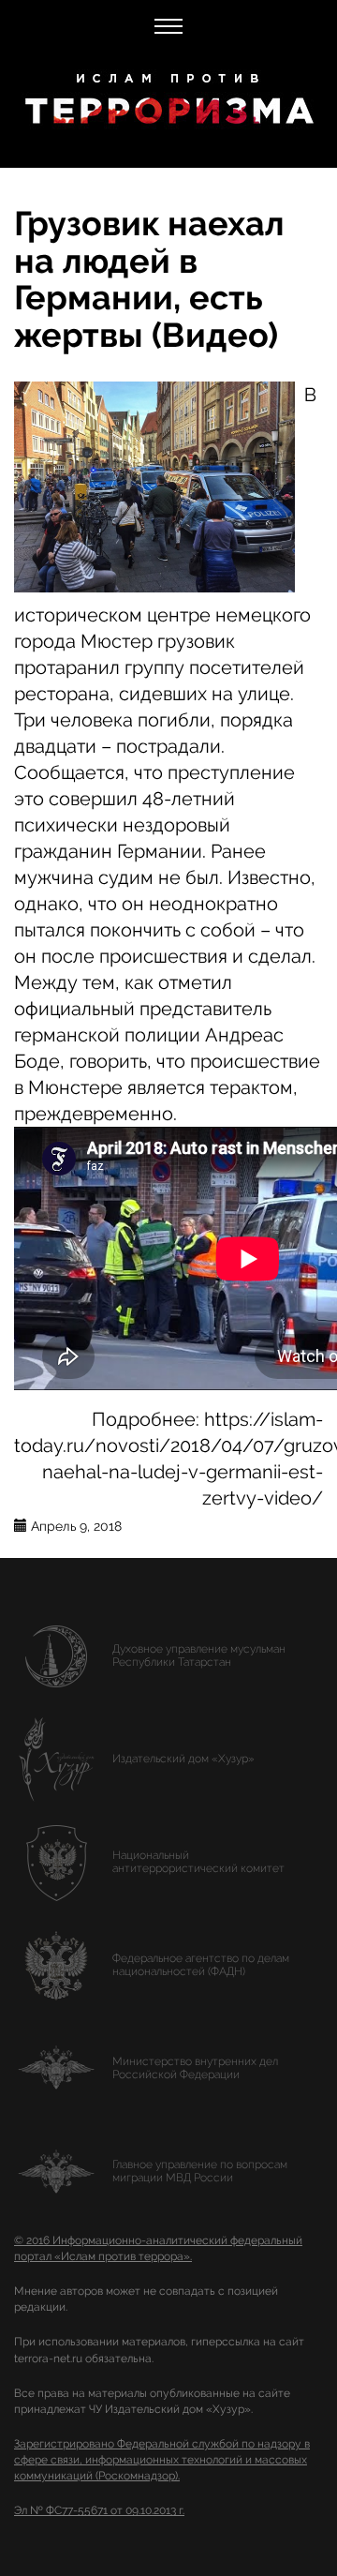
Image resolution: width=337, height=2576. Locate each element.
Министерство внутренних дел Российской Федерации (195, 2068)
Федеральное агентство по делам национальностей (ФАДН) (201, 1965)
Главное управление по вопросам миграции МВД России (200, 2171)
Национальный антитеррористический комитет (198, 1862)
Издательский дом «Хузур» (183, 1759)
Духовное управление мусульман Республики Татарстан (199, 1655)
